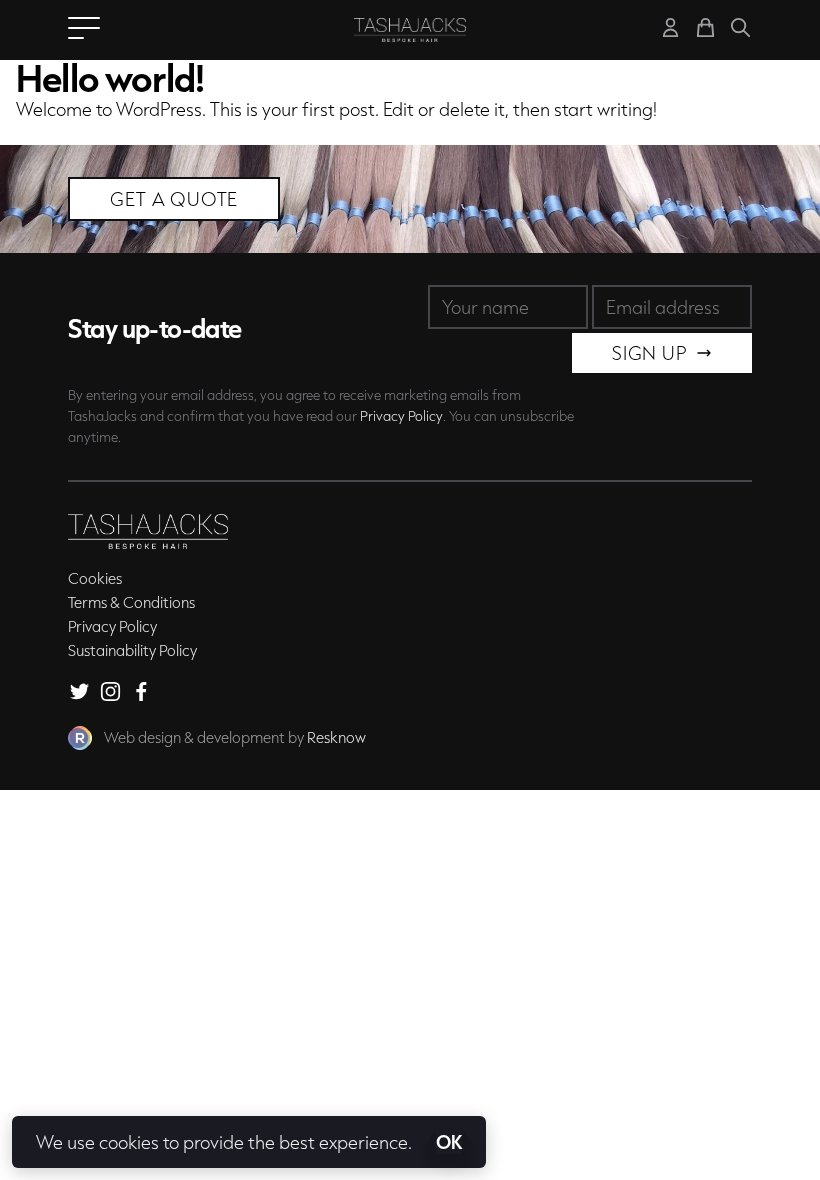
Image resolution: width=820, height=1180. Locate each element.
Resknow (336, 737)
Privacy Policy (401, 416)
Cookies (95, 578)
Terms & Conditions (131, 602)
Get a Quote (174, 199)
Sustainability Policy (132, 650)
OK (449, 1142)
